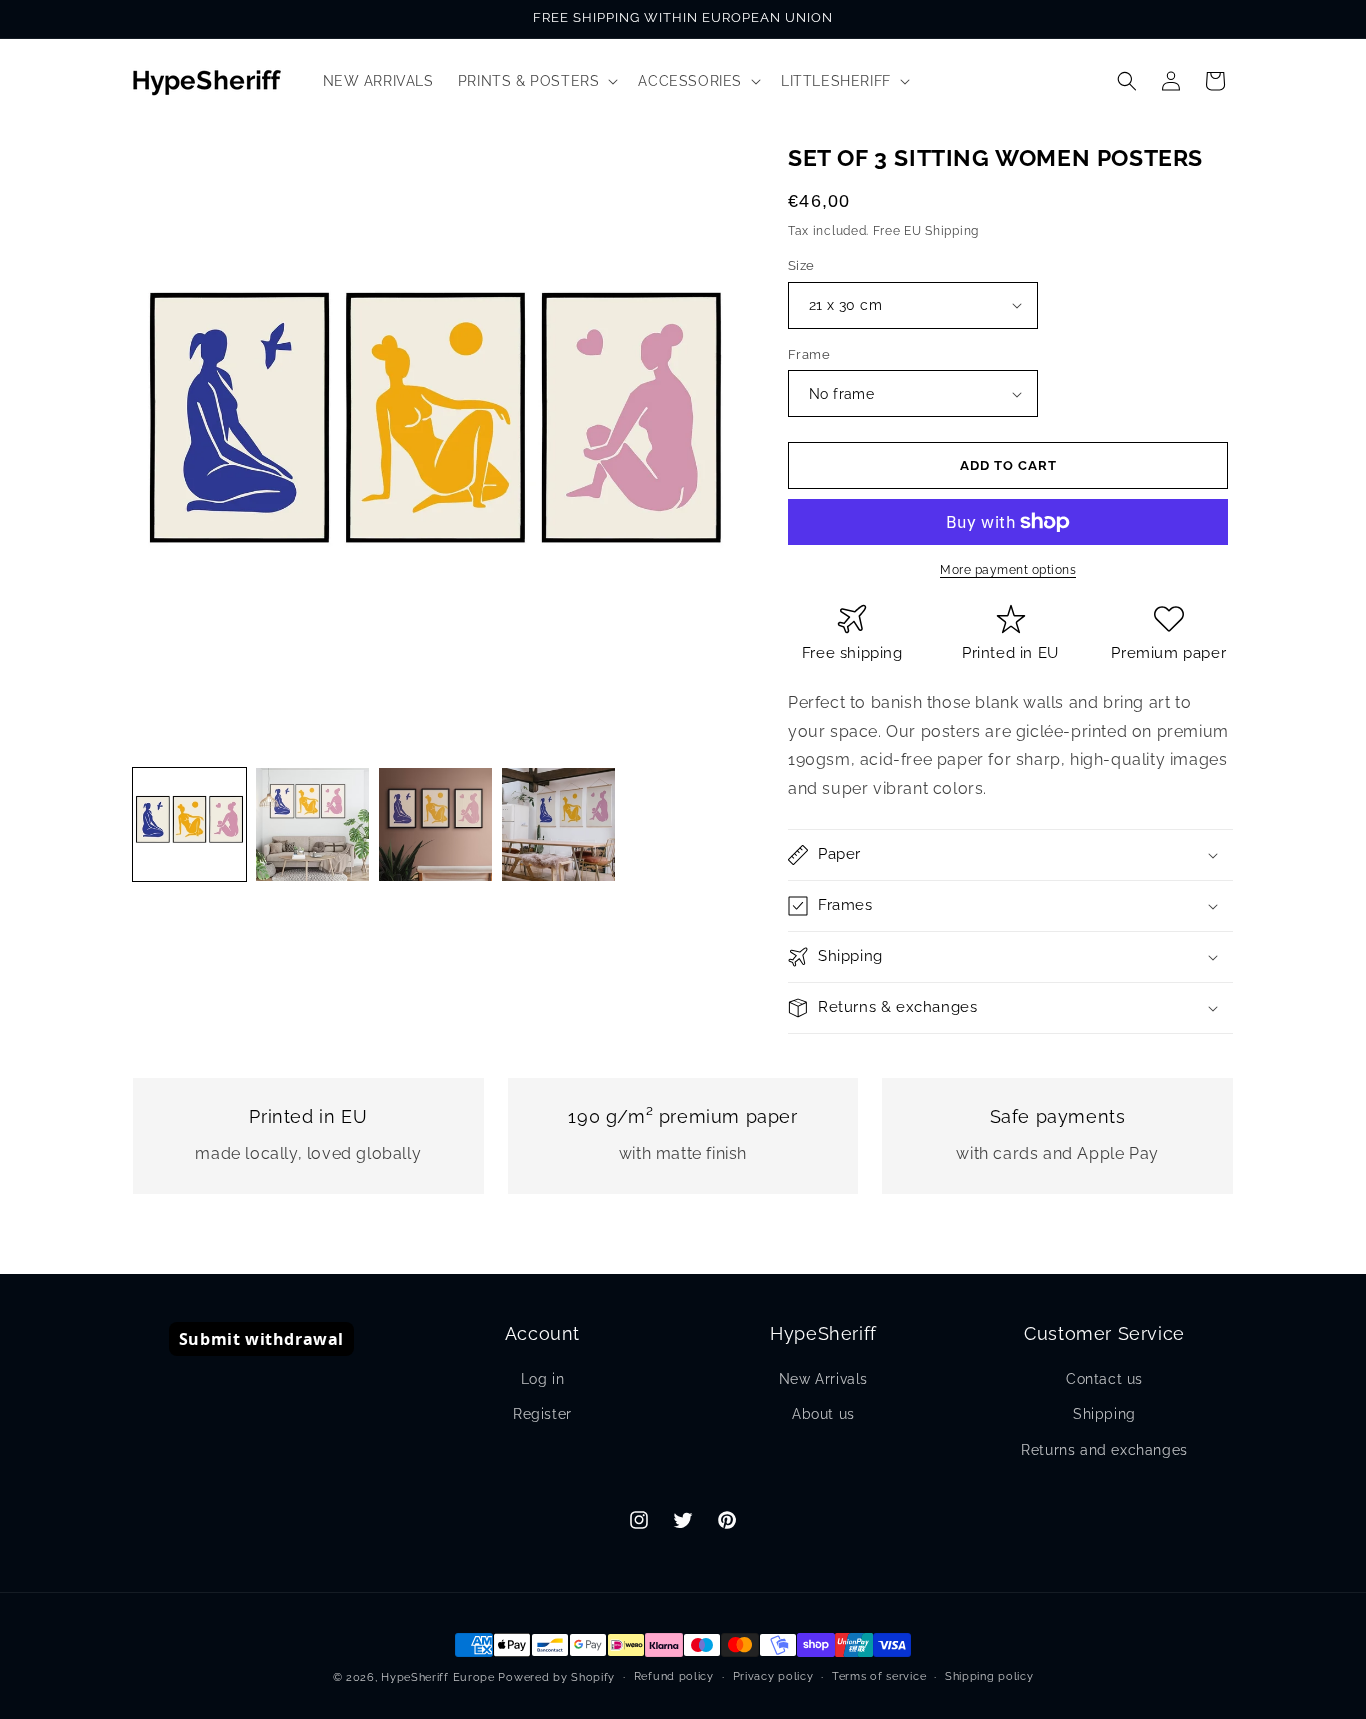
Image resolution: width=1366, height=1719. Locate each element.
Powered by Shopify (556, 1677)
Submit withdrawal (261, 1339)
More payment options (1008, 570)
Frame (809, 354)
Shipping (1104, 1414)
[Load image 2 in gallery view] (312, 824)
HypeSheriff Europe (438, 1677)
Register (542, 1414)
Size (801, 265)
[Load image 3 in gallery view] (435, 824)
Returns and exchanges (1104, 1450)
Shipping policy (989, 1676)
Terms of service (879, 1676)
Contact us (1104, 1379)
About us (823, 1414)
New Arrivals (823, 1379)
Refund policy (674, 1676)
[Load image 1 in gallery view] (189, 824)
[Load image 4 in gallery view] (558, 824)
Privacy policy (773, 1676)
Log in (543, 1379)
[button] (536, 81)
